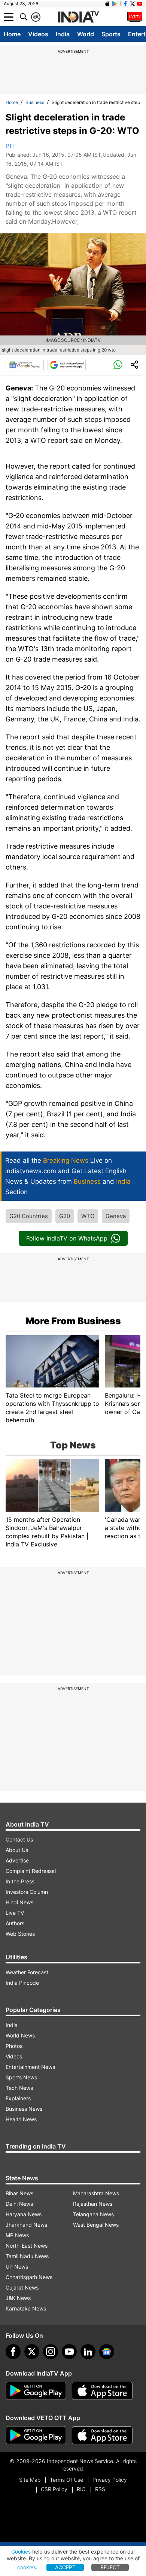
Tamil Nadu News (27, 2256)
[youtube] (69, 2352)
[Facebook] (13, 2352)
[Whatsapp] (118, 365)
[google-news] (107, 2352)
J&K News (18, 2298)
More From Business (73, 1321)
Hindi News (19, 1902)
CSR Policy (54, 2489)
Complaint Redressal (31, 1871)
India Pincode (22, 1983)
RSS (100, 2489)
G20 (65, 1216)
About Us (17, 1850)
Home (12, 34)
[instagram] (51, 2352)
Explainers (18, 2098)
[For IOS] (102, 2435)
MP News (17, 2235)
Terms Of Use (66, 2480)
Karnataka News (26, 2308)
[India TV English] (78, 17)
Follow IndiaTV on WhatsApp (67, 1238)
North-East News (27, 2246)
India (63, 34)
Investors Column (27, 1892)
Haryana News (24, 2214)
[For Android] (36, 2435)
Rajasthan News (93, 2204)
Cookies (21, 2552)
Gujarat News (22, 2287)
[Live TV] (135, 17)
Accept (65, 2567)
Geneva (116, 1216)
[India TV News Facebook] (125, 4)
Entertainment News (30, 2067)
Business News (24, 2109)
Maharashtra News (96, 2193)
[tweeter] (32, 2352)
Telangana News (93, 2214)
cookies (27, 2567)
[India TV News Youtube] (140, 4)
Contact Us (19, 1839)
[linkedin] (88, 2352)
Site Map (30, 2480)
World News (20, 2035)
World (86, 34)
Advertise (17, 1860)
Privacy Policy (110, 2480)
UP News (17, 2267)
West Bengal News (96, 2225)
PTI (10, 146)
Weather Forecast (27, 1972)
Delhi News (19, 2204)
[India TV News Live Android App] (36, 2391)
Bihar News (19, 2193)
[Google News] (25, 365)
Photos (14, 2046)
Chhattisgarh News (29, 2277)
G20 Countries (29, 1216)
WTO (88, 1216)
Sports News (21, 2077)
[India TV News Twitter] (133, 4)
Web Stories (20, 1934)
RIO (81, 2489)
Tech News (19, 2088)
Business (35, 102)
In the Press (20, 1881)
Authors (15, 1923)
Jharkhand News (26, 2225)
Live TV (15, 1913)
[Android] (115, 4)
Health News (21, 2119)
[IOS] (107, 4)
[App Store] (102, 2391)
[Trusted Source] (67, 365)
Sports (111, 34)
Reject (110, 2567)
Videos (38, 34)
